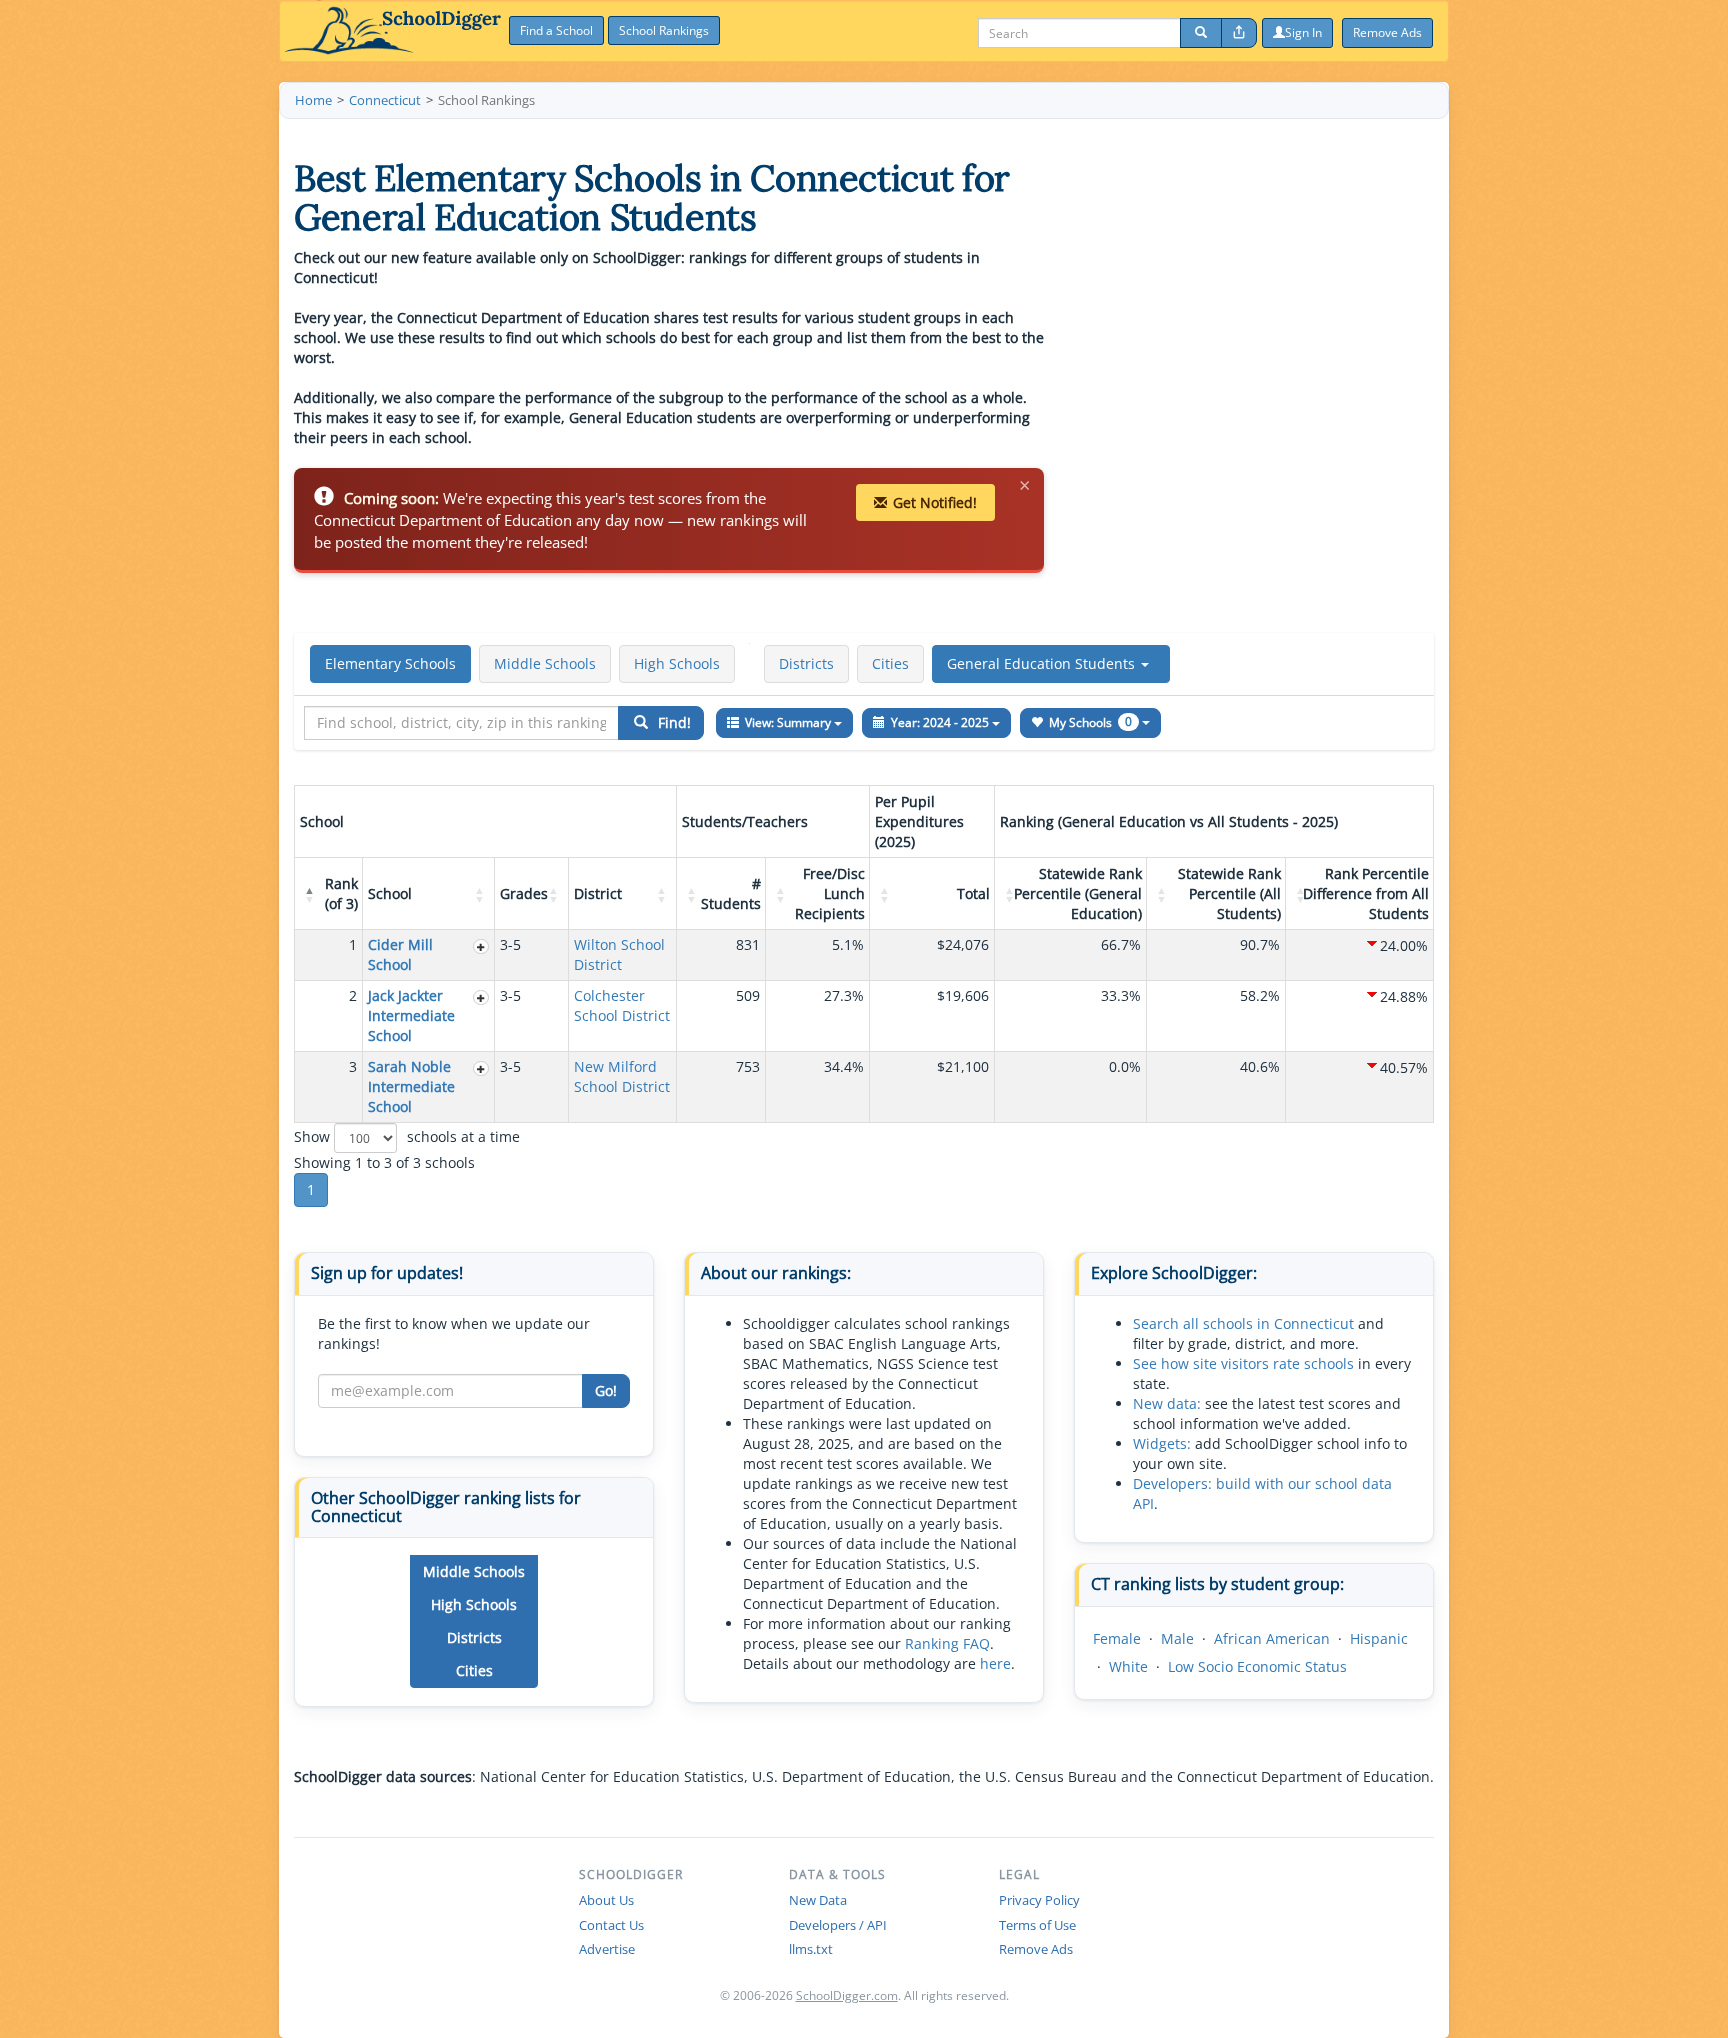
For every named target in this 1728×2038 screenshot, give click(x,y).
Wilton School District (619, 954)
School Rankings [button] (664, 30)
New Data (818, 1900)
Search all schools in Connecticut (1243, 1323)
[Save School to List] (481, 946)
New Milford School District (622, 1076)
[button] (1051, 664)
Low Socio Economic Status (1257, 1666)
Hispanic (1379, 1638)
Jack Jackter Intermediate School (411, 1015)
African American (1272, 1638)
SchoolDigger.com (847, 1995)
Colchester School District (622, 1005)
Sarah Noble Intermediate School (411, 1086)
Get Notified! (935, 502)
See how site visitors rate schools (1243, 1363)
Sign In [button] (1303, 32)
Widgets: (1162, 1443)
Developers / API (838, 1925)
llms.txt (811, 1949)
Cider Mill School (400, 954)
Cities (890, 663)
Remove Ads (1036, 1949)
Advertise (607, 1949)
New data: (1167, 1403)
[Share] (1239, 33)
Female (1117, 1638)
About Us (606, 1900)
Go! (606, 1390)
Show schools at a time (407, 1136)
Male (1177, 1638)
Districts (806, 663)
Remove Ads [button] (1387, 32)
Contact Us (611, 1925)
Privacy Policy (1039, 1900)
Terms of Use (1037, 1925)
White (1128, 1666)
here (995, 1663)
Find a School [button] (556, 30)
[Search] (1201, 33)
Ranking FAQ (947, 1643)
